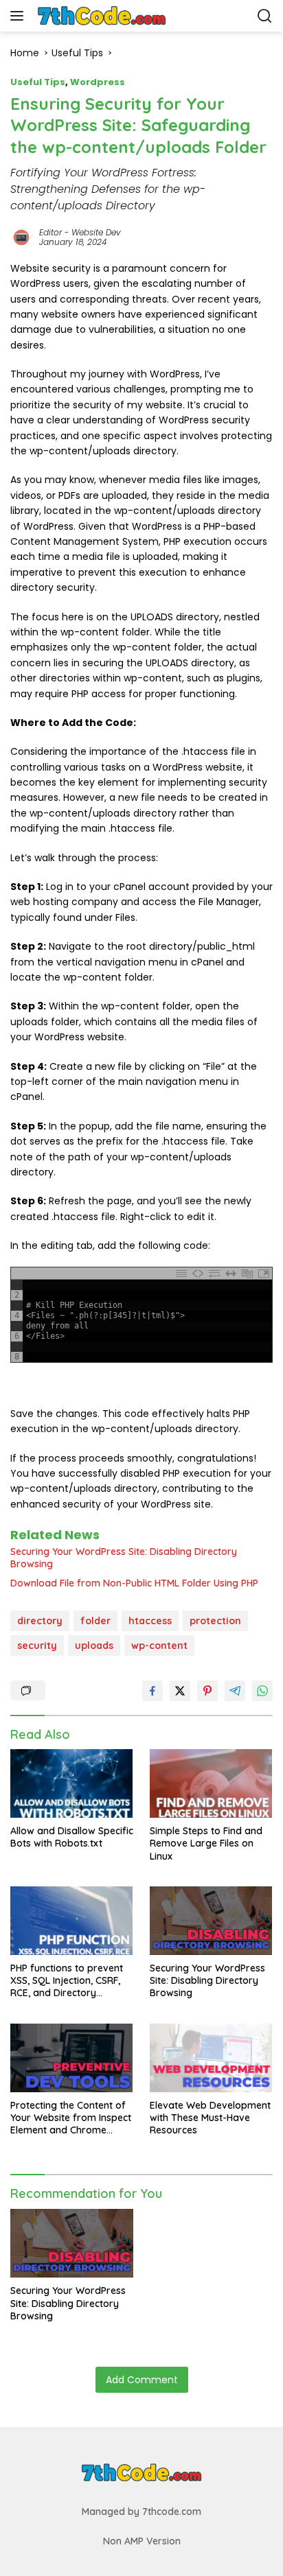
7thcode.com (172, 2511)
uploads (94, 1646)
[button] (20, 16)
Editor (50, 232)
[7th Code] (103, 16)
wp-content (159, 1646)
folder (95, 1621)
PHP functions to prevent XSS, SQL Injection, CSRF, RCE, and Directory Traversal (67, 1981)
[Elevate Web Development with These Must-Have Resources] (211, 2058)
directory (40, 1621)
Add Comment (142, 2380)
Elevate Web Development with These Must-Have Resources (210, 2118)
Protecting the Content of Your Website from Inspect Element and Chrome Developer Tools (71, 2118)
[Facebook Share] (152, 1691)
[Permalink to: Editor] (21, 237)
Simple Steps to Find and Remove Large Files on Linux (206, 1843)
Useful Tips (38, 82)
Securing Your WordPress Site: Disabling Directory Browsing (124, 1558)
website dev (96, 232)
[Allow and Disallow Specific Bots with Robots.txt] (72, 1783)
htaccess (150, 1621)
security (37, 1646)
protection (215, 1621)
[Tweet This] (180, 1691)
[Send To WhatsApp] (262, 1691)
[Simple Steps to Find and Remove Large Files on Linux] (211, 1783)
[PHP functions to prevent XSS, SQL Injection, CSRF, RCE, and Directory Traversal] (72, 1921)
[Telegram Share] (235, 1691)
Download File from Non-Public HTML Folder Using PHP (134, 1583)
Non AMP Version (142, 2541)
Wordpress (98, 82)
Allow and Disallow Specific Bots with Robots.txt (72, 1837)
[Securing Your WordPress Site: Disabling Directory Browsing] (211, 1921)
